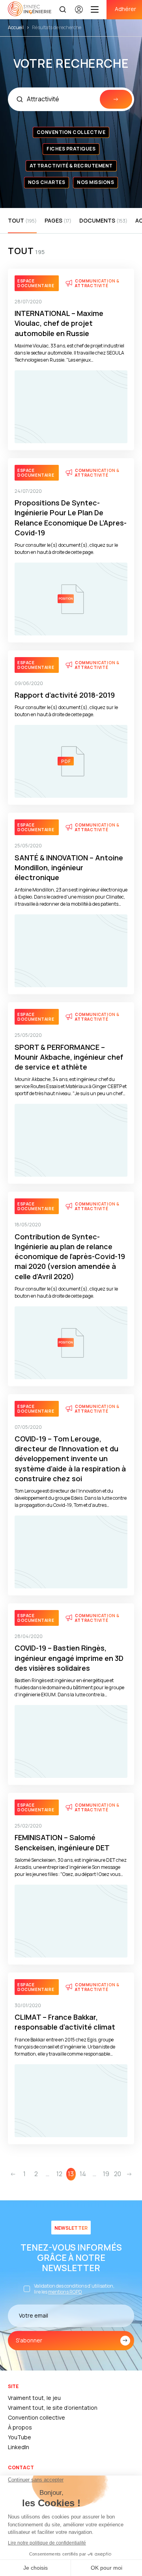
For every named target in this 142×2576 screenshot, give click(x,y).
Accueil (16, 27)
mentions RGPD (65, 2292)
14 (83, 2174)
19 (106, 2174)
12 (59, 2174)
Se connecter (79, 13)
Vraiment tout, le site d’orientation (53, 2408)
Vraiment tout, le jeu (34, 2398)
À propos (20, 2427)
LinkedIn (19, 2447)
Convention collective (36, 2417)
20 (118, 2174)
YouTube (20, 2437)
